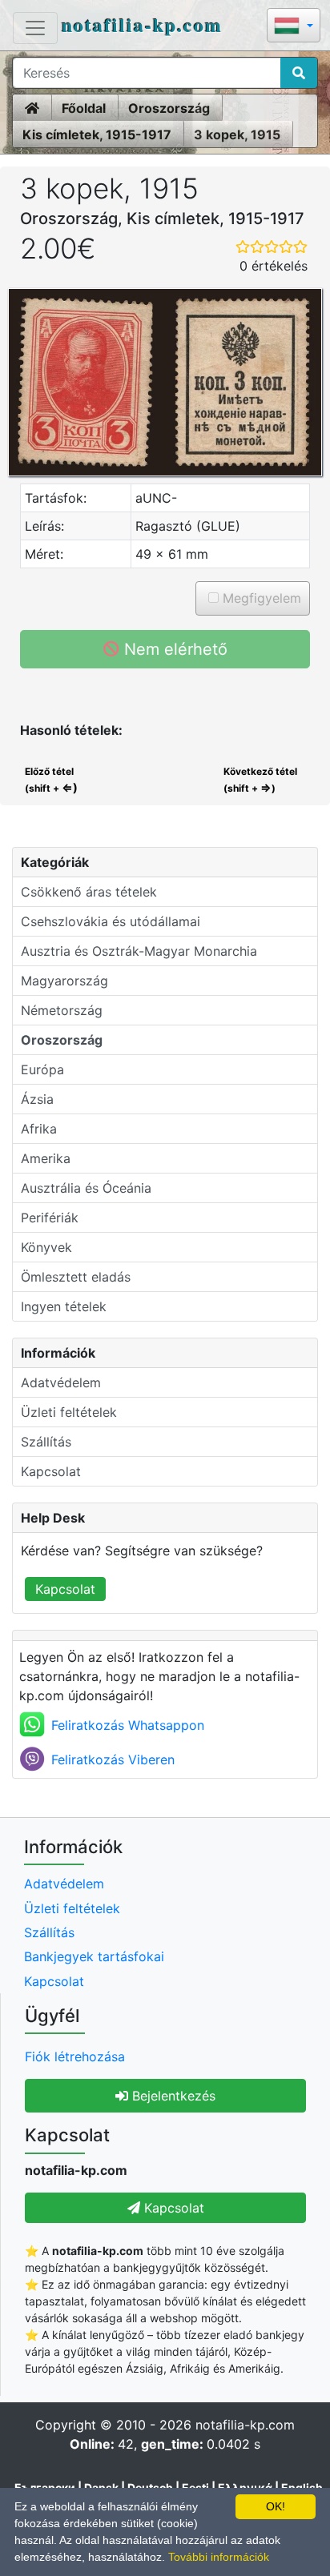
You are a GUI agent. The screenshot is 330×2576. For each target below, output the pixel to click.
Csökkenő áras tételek (89, 892)
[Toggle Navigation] (35, 28)
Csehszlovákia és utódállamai (111, 921)
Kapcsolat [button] (172, 2208)
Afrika (39, 1129)
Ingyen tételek (64, 1306)
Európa (42, 1069)
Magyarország (64, 981)
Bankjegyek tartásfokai (94, 1956)
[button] (294, 27)
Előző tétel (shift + (50, 780)
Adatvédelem (61, 1382)
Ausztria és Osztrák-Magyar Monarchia (139, 951)
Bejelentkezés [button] (172, 2096)
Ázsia (37, 1099)
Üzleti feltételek (69, 1412)
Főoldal (84, 108)
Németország (62, 1010)
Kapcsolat (51, 1471)
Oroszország (169, 108)
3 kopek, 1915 (237, 134)
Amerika (46, 1158)
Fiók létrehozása (75, 2056)
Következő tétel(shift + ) (260, 780)
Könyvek (46, 1247)
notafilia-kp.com (142, 24)
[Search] (299, 73)
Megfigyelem (260, 598)
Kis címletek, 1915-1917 (97, 134)
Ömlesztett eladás (76, 1277)
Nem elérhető (173, 649)
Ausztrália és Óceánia (86, 1188)
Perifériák (50, 1218)
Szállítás (46, 1442)
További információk (219, 2557)
